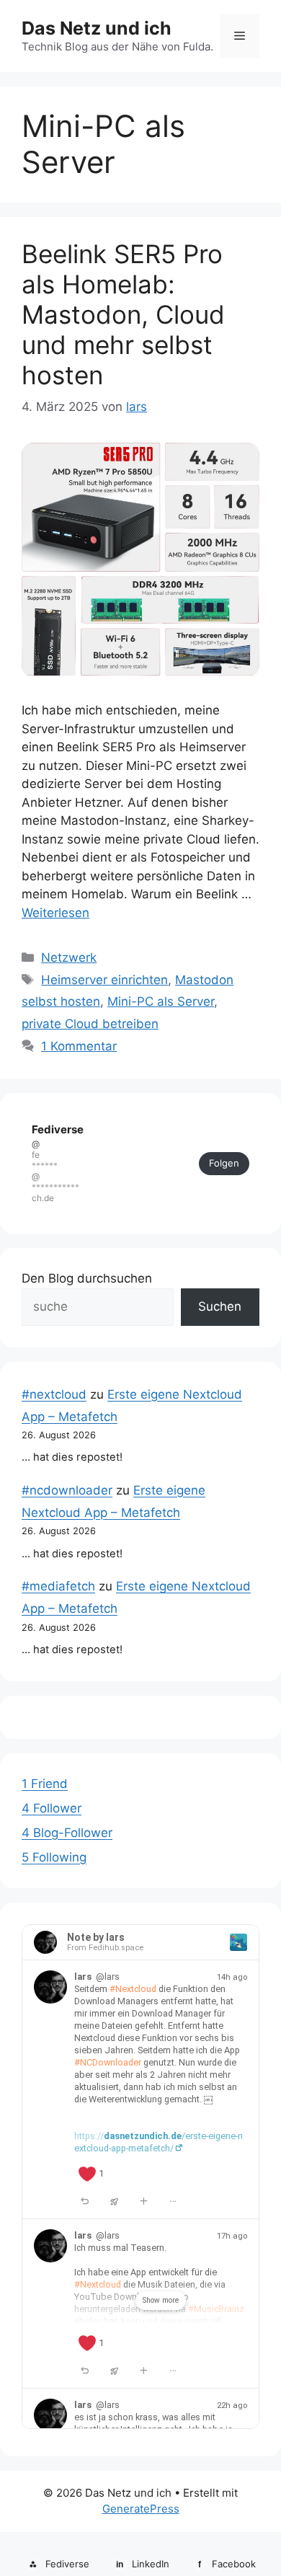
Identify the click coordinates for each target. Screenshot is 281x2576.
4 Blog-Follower (67, 1833)
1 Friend (45, 1784)
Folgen (224, 1163)
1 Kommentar (79, 1046)
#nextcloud (54, 1394)
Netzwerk (69, 957)
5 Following (54, 1857)
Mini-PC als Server (161, 1001)
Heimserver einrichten (104, 980)
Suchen (220, 1306)
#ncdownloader (67, 1490)
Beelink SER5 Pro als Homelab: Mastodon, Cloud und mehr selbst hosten (123, 314)
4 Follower (52, 1808)
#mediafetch (58, 1586)
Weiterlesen (55, 913)
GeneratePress (141, 2509)
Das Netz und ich (97, 28)
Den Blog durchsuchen (87, 1278)
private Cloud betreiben (90, 1024)
